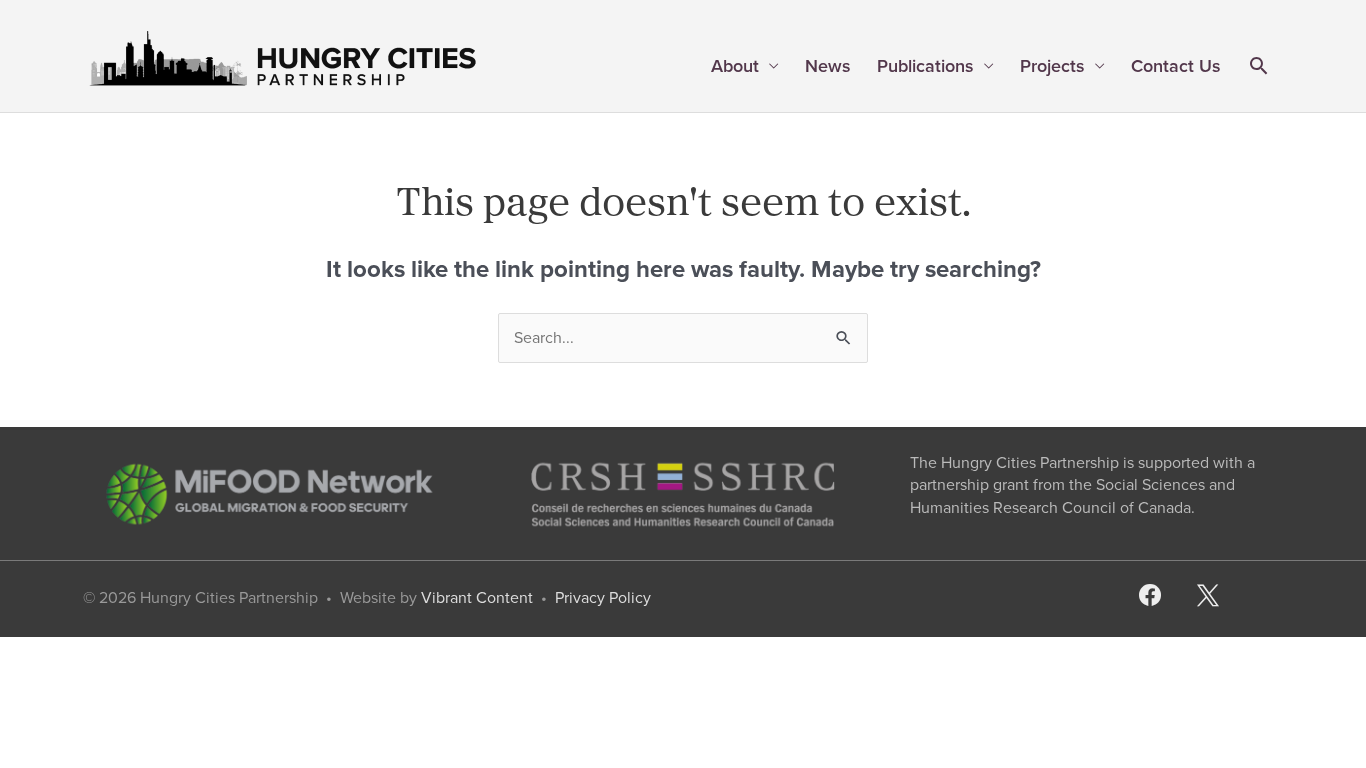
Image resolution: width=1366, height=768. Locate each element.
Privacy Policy (603, 597)
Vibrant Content (477, 597)
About (735, 66)
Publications (925, 66)
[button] (1258, 68)
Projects (1052, 66)
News (828, 66)
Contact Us (1176, 66)
